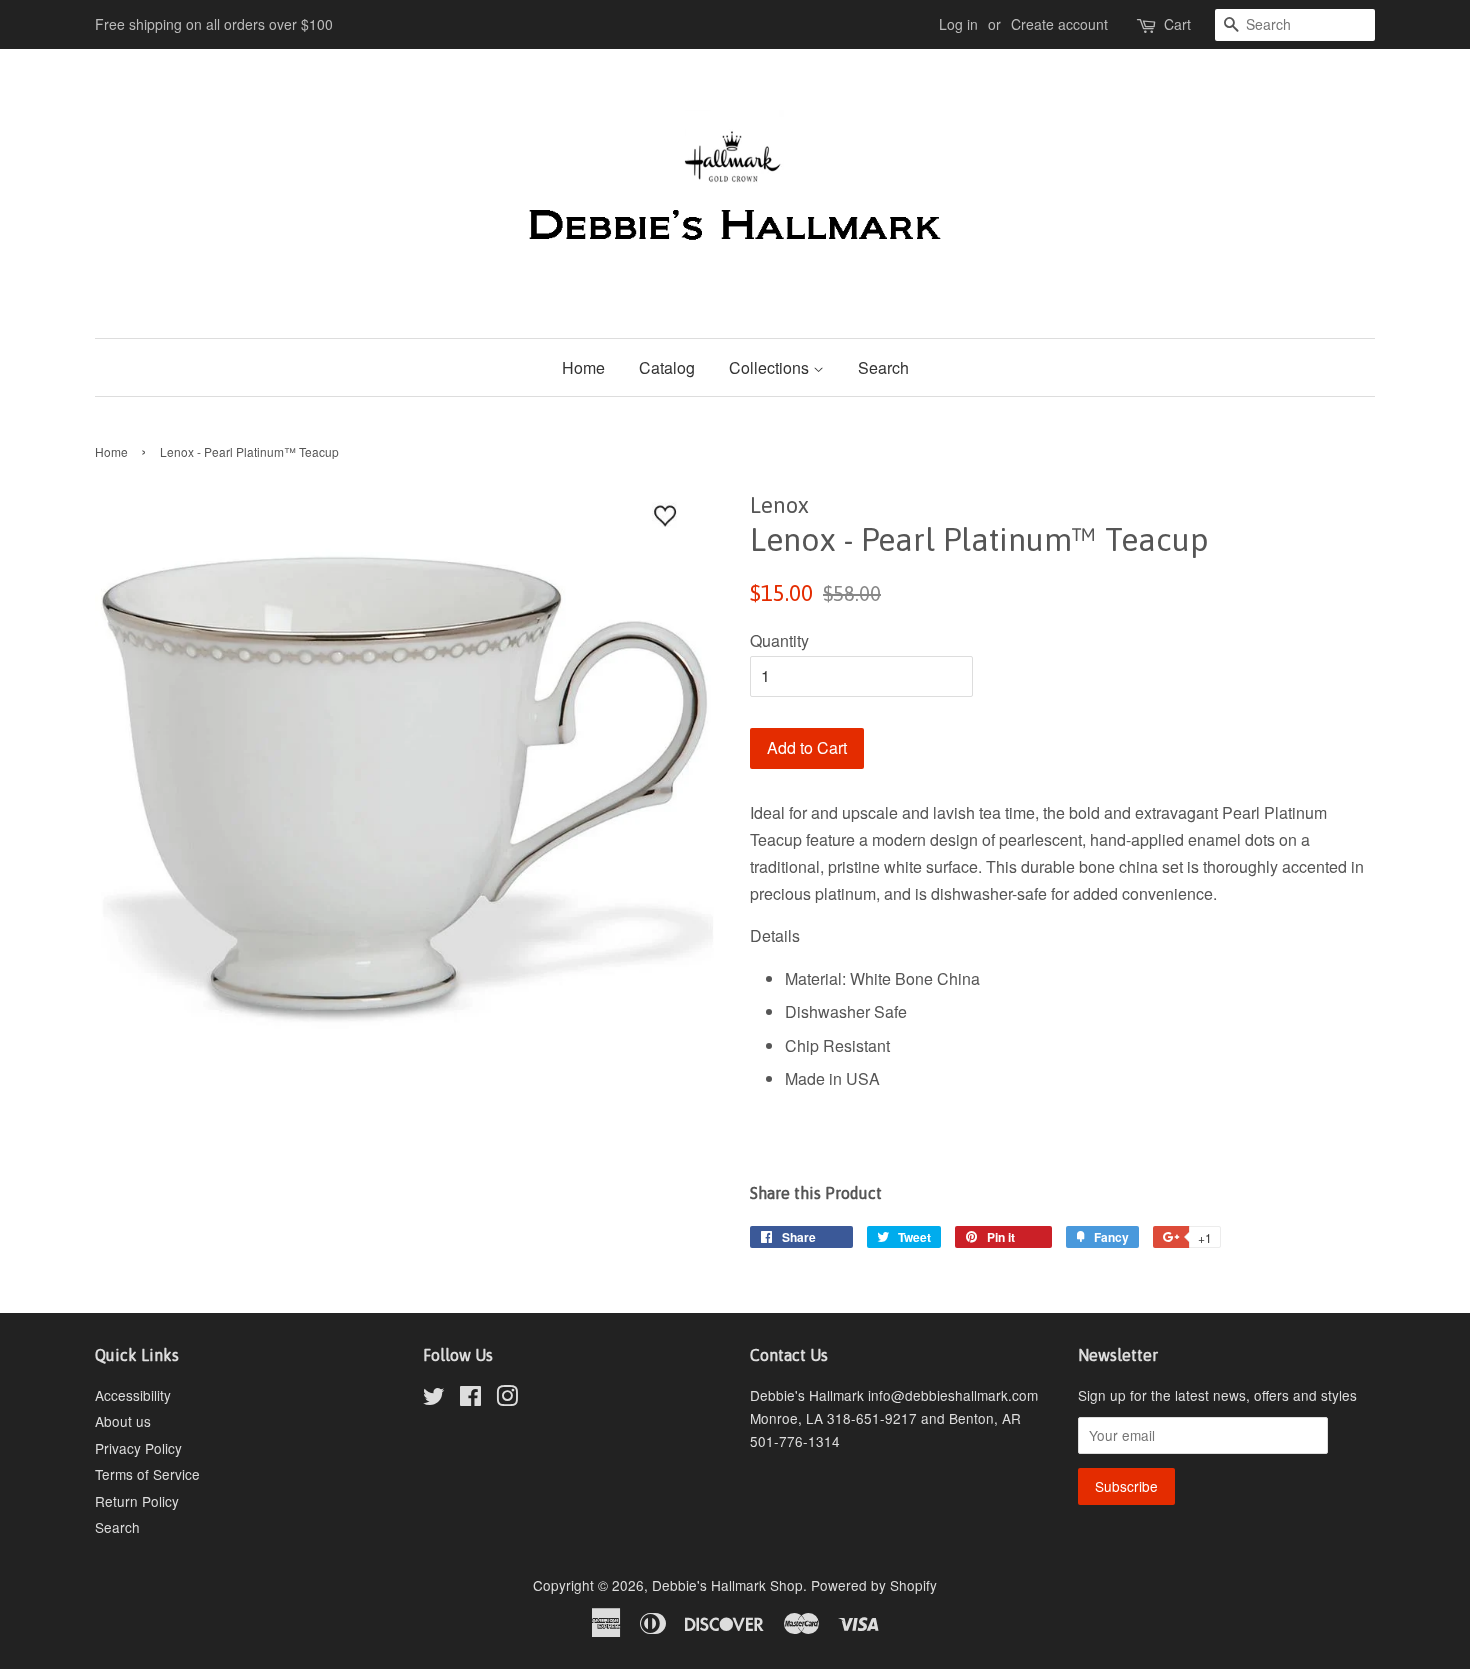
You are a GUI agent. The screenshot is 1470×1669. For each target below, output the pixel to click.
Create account (1059, 24)
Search (883, 367)
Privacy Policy (138, 1448)
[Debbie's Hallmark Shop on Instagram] (507, 1399)
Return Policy (137, 1501)
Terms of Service (147, 1474)
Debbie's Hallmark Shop (727, 1585)
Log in (958, 24)
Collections (771, 367)
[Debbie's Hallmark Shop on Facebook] (470, 1399)
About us (123, 1421)
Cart (1177, 24)
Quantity (779, 640)
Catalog (667, 367)
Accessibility (133, 1395)
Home (583, 367)
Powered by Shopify (874, 1585)
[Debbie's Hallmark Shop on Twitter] (434, 1399)
